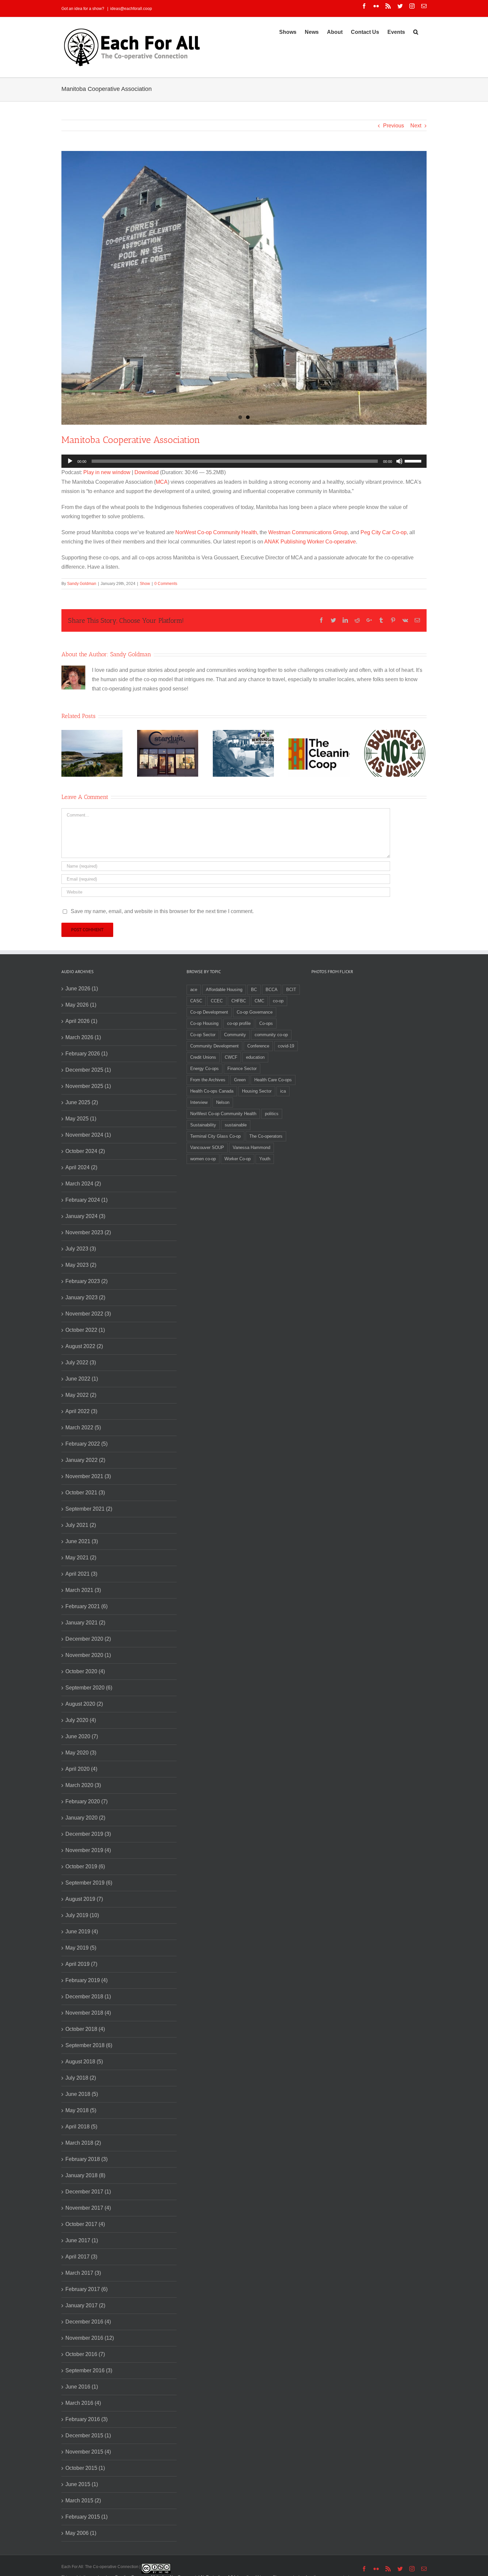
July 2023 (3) (81, 1249)
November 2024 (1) (88, 1135)
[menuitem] (288, 32)
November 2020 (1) (88, 1655)
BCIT (291, 990)
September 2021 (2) (89, 1509)
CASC (196, 1001)
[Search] (416, 32)
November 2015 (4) (88, 2452)
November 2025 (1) (88, 1086)
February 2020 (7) (86, 1801)
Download (147, 472)
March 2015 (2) (83, 2501)
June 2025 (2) (82, 1102)
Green (240, 1080)
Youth (265, 1159)
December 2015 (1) (88, 2435)
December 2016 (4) (88, 2322)
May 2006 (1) (81, 2533)
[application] (244, 461)
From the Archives (208, 1080)
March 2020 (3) (83, 1785)
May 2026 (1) (81, 1005)
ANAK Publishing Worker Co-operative (310, 542)
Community (235, 1035)
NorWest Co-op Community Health (223, 1114)
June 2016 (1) (82, 2387)
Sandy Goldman (82, 584)
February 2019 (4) (86, 1980)
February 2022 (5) (86, 1444)
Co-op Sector (203, 1035)
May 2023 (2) (81, 1265)
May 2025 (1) (81, 1119)
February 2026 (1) (86, 1054)
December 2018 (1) (88, 1997)
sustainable (236, 1125)
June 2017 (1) (82, 2240)
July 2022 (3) (81, 1362)
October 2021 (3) (85, 1493)
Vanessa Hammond (251, 1147)
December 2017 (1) (88, 2192)
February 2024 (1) (86, 1200)
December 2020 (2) (88, 1639)
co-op (278, 1001)
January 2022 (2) (85, 1460)
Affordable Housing (224, 990)
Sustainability (203, 1125)
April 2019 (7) (81, 1964)
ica (283, 1091)
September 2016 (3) (89, 2370)
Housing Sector (257, 1091)
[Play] (70, 461)
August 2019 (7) (84, 1899)
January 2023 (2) (85, 1297)
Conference (258, 1046)
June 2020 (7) (82, 1736)
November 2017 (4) (88, 2208)
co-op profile (239, 1023)
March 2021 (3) (83, 1590)
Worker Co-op (238, 1159)
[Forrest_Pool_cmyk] (244, 288)
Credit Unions (203, 1057)
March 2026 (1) (83, 1037)
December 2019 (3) (88, 1834)
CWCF (231, 1057)
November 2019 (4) (88, 1850)
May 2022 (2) (81, 1395)
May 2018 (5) (81, 2110)
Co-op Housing (204, 1023)
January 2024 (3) (85, 1216)
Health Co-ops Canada (212, 1091)
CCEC (217, 1001)
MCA (162, 482)
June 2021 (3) (82, 1541)
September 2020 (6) (89, 1688)
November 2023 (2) (88, 1232)
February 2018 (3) (86, 2159)
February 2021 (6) (86, 1606)
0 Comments (166, 584)
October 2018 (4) (85, 2029)
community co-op (271, 1035)
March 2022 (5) (83, 1428)
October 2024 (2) (85, 1151)
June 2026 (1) (82, 989)
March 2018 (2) (83, 2143)
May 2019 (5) (81, 1948)
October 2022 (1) (85, 1330)
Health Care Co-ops (273, 1080)
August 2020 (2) (84, 1704)
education (255, 1057)
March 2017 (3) (83, 2273)
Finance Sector (242, 1069)
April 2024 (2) (81, 1167)
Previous (394, 126)
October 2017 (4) (85, 2224)
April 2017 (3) (81, 2257)
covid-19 (286, 1046)
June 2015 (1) (82, 2484)
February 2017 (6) (86, 2289)
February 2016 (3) (86, 2419)
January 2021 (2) (85, 1623)
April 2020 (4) (81, 1769)
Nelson (223, 1102)
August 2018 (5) (84, 2062)
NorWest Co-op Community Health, (217, 532)
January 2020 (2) (85, 1818)
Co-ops (266, 1023)
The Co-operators (266, 1136)
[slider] (414, 461)
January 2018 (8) (85, 2175)
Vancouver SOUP (207, 1147)
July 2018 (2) (81, 2078)
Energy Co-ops (204, 1069)
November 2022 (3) (88, 1314)
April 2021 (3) (81, 1574)
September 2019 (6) (89, 1883)
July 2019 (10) (82, 1915)
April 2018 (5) (81, 2127)
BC (254, 990)
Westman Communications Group (308, 532)
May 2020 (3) (81, 1753)
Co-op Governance (255, 1012)
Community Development (214, 1046)
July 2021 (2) (81, 1525)
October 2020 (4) (85, 1671)
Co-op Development (209, 1012)
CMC (259, 1001)
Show (145, 584)
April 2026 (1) (81, 1021)
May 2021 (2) (81, 1558)
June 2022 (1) (82, 1379)
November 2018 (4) (88, 2013)
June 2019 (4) (82, 1932)
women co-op (203, 1159)
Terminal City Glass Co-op (215, 1136)
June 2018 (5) (82, 2094)
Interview (199, 1102)
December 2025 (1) (88, 1070)
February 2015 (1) (86, 2517)
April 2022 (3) (81, 1411)
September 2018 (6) (89, 2045)
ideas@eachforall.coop (131, 9)
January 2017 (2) (85, 2305)
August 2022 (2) (84, 1346)
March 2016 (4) (83, 2403)
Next (416, 126)
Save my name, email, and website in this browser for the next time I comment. (162, 911)
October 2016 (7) (85, 2354)
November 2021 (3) (88, 1476)
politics (272, 1114)
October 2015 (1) (85, 2468)
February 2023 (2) (86, 1281)
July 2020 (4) (81, 1720)
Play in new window (107, 472)
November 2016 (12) (90, 2338)
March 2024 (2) (83, 1184)
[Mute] (399, 461)
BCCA (272, 990)
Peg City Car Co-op (384, 532)
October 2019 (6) (85, 1866)
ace (194, 990)
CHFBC (239, 1001)
